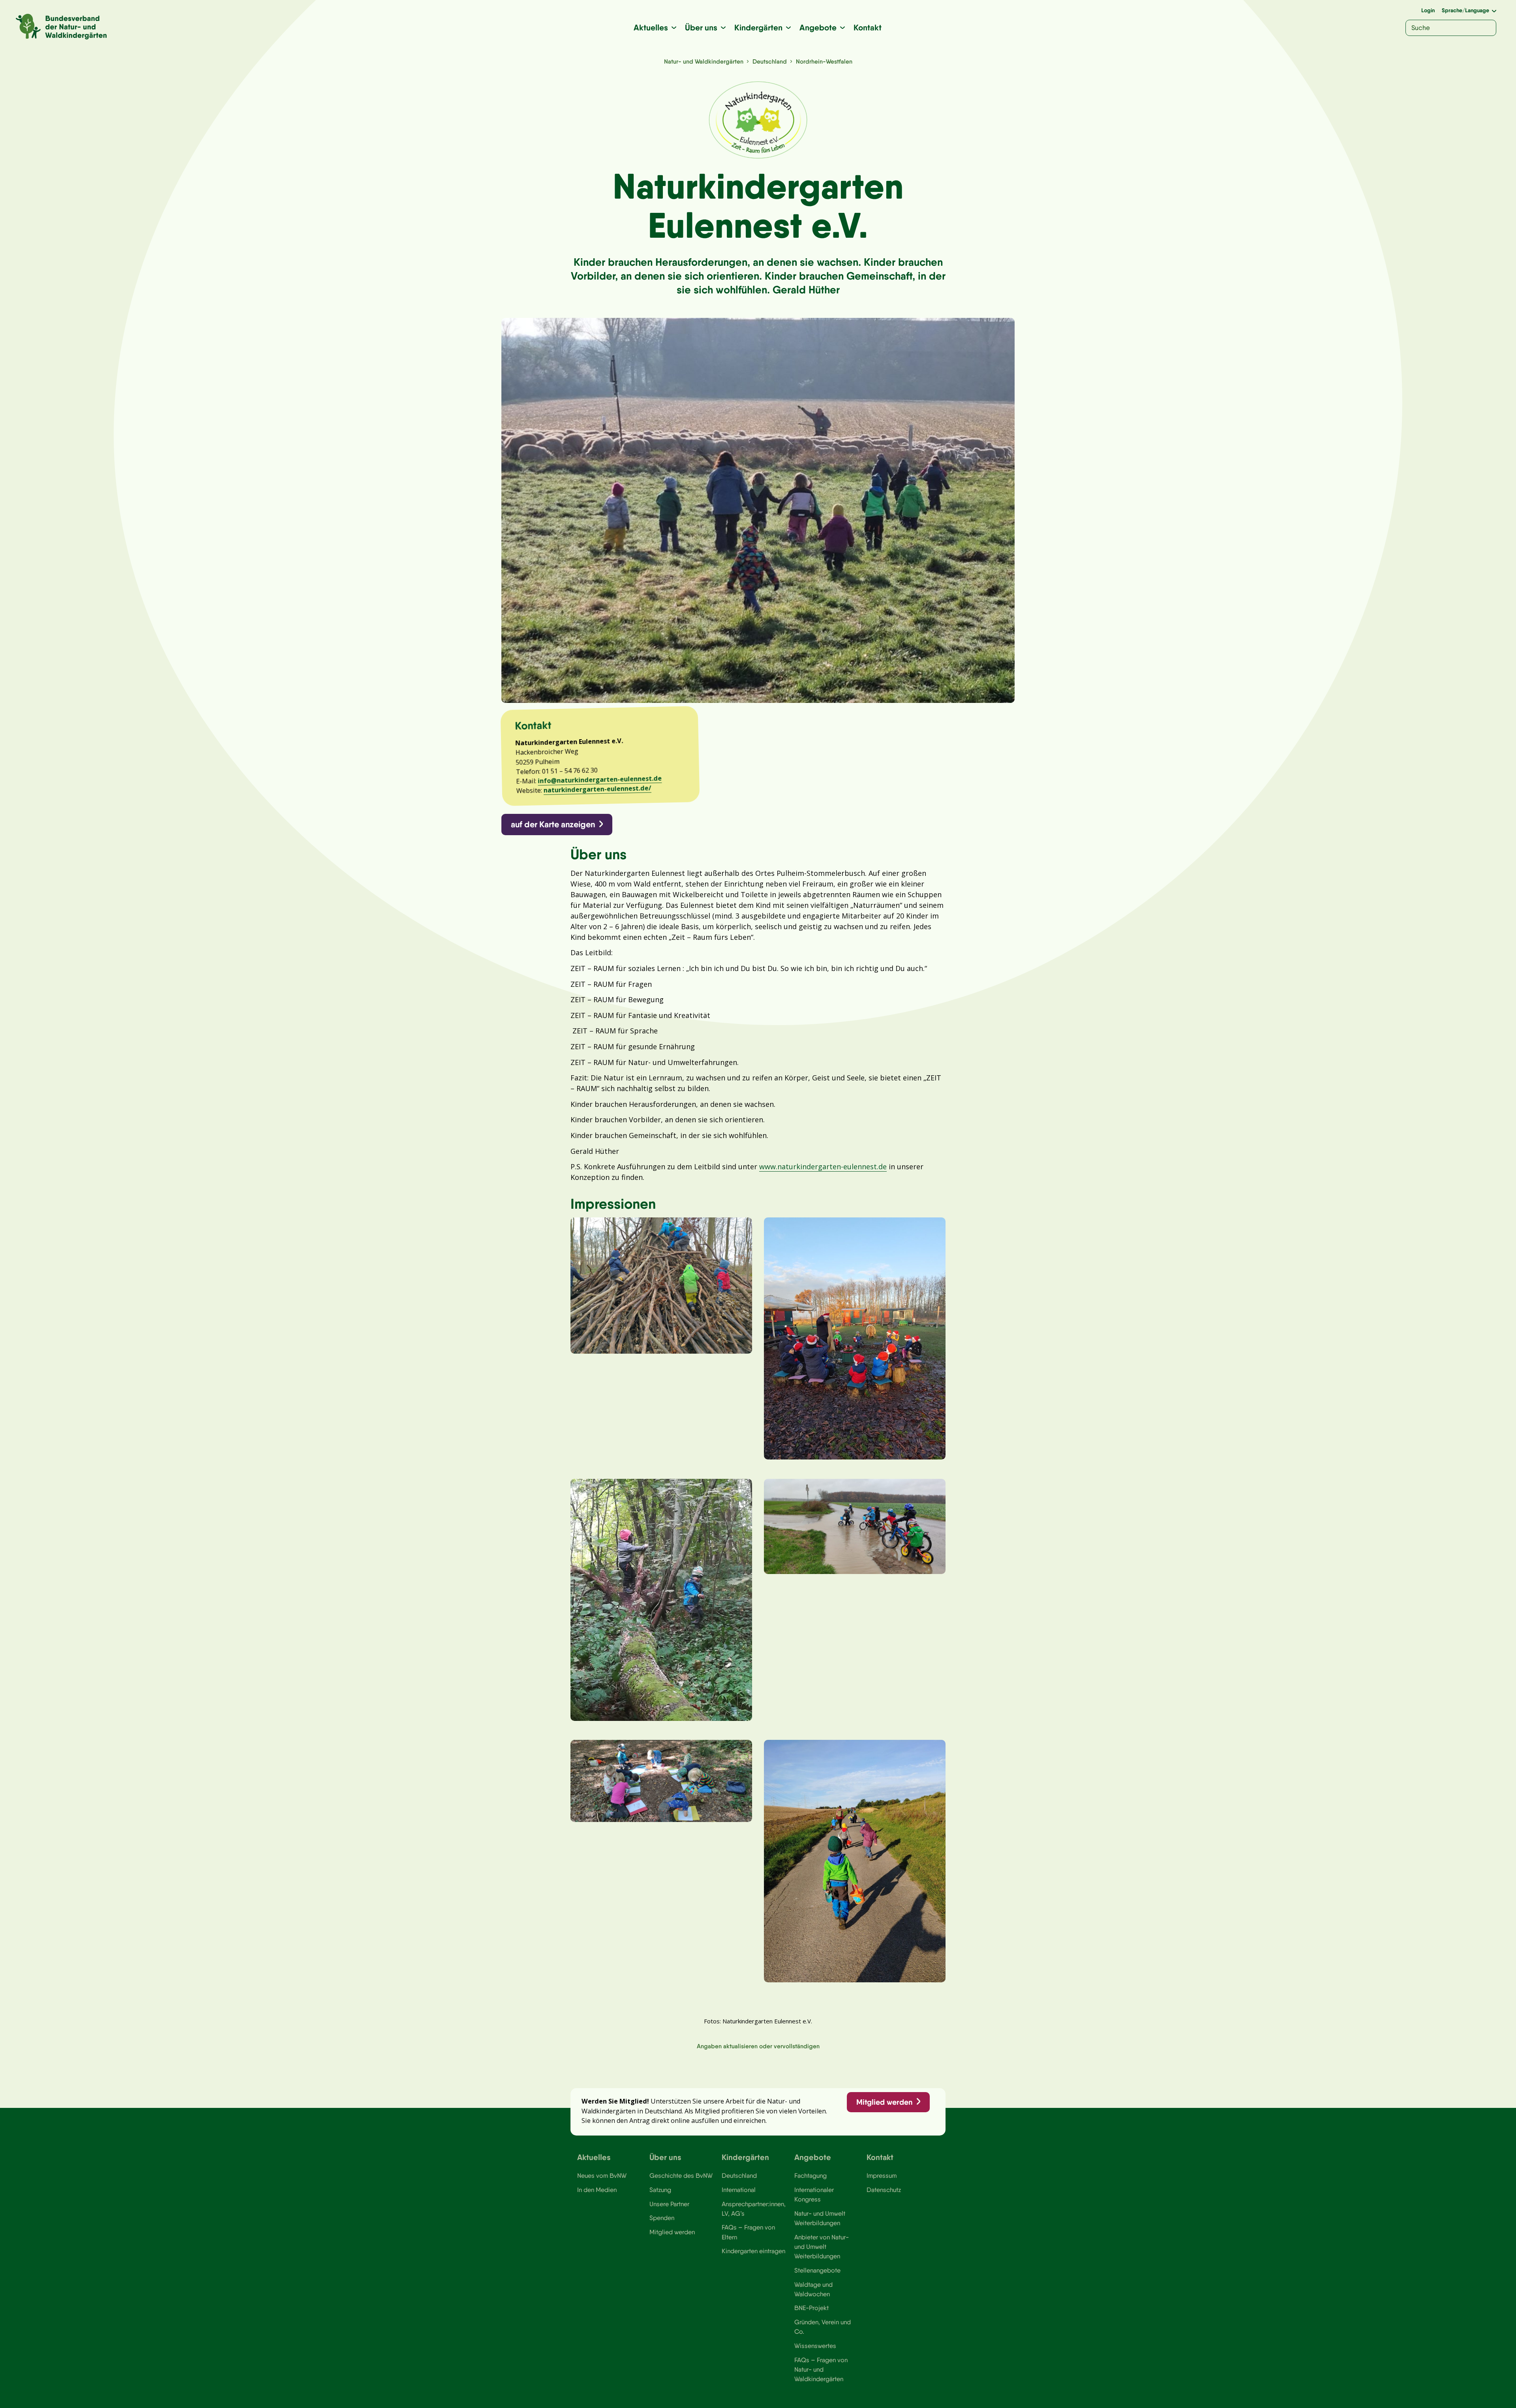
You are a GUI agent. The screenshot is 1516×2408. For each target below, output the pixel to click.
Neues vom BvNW (602, 2175)
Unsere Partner (669, 2204)
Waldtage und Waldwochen (813, 2289)
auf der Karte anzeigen (553, 824)
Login (1428, 10)
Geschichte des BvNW (681, 2175)
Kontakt (868, 27)
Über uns (701, 27)
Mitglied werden (884, 2102)
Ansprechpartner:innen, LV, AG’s (754, 2209)
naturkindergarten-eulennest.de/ (598, 789)
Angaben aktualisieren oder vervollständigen (758, 2046)
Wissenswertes (815, 2346)
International (739, 2190)
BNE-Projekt (811, 2308)
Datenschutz (884, 2190)
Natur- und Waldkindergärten (704, 61)
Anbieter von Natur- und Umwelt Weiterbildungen (822, 2247)
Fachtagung (811, 2175)
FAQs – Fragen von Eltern (748, 2232)
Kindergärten (758, 27)
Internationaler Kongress (814, 2194)
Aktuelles (651, 27)
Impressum (882, 2175)
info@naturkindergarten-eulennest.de (600, 780)
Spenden (662, 2218)
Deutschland (770, 61)
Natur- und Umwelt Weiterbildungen (820, 2218)
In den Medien (597, 2190)
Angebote (818, 27)
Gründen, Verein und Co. (823, 2327)
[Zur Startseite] (61, 27)
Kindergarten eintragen (753, 2251)
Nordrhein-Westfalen (824, 61)
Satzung (660, 2190)
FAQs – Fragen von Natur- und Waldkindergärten (821, 2369)
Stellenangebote (817, 2270)
